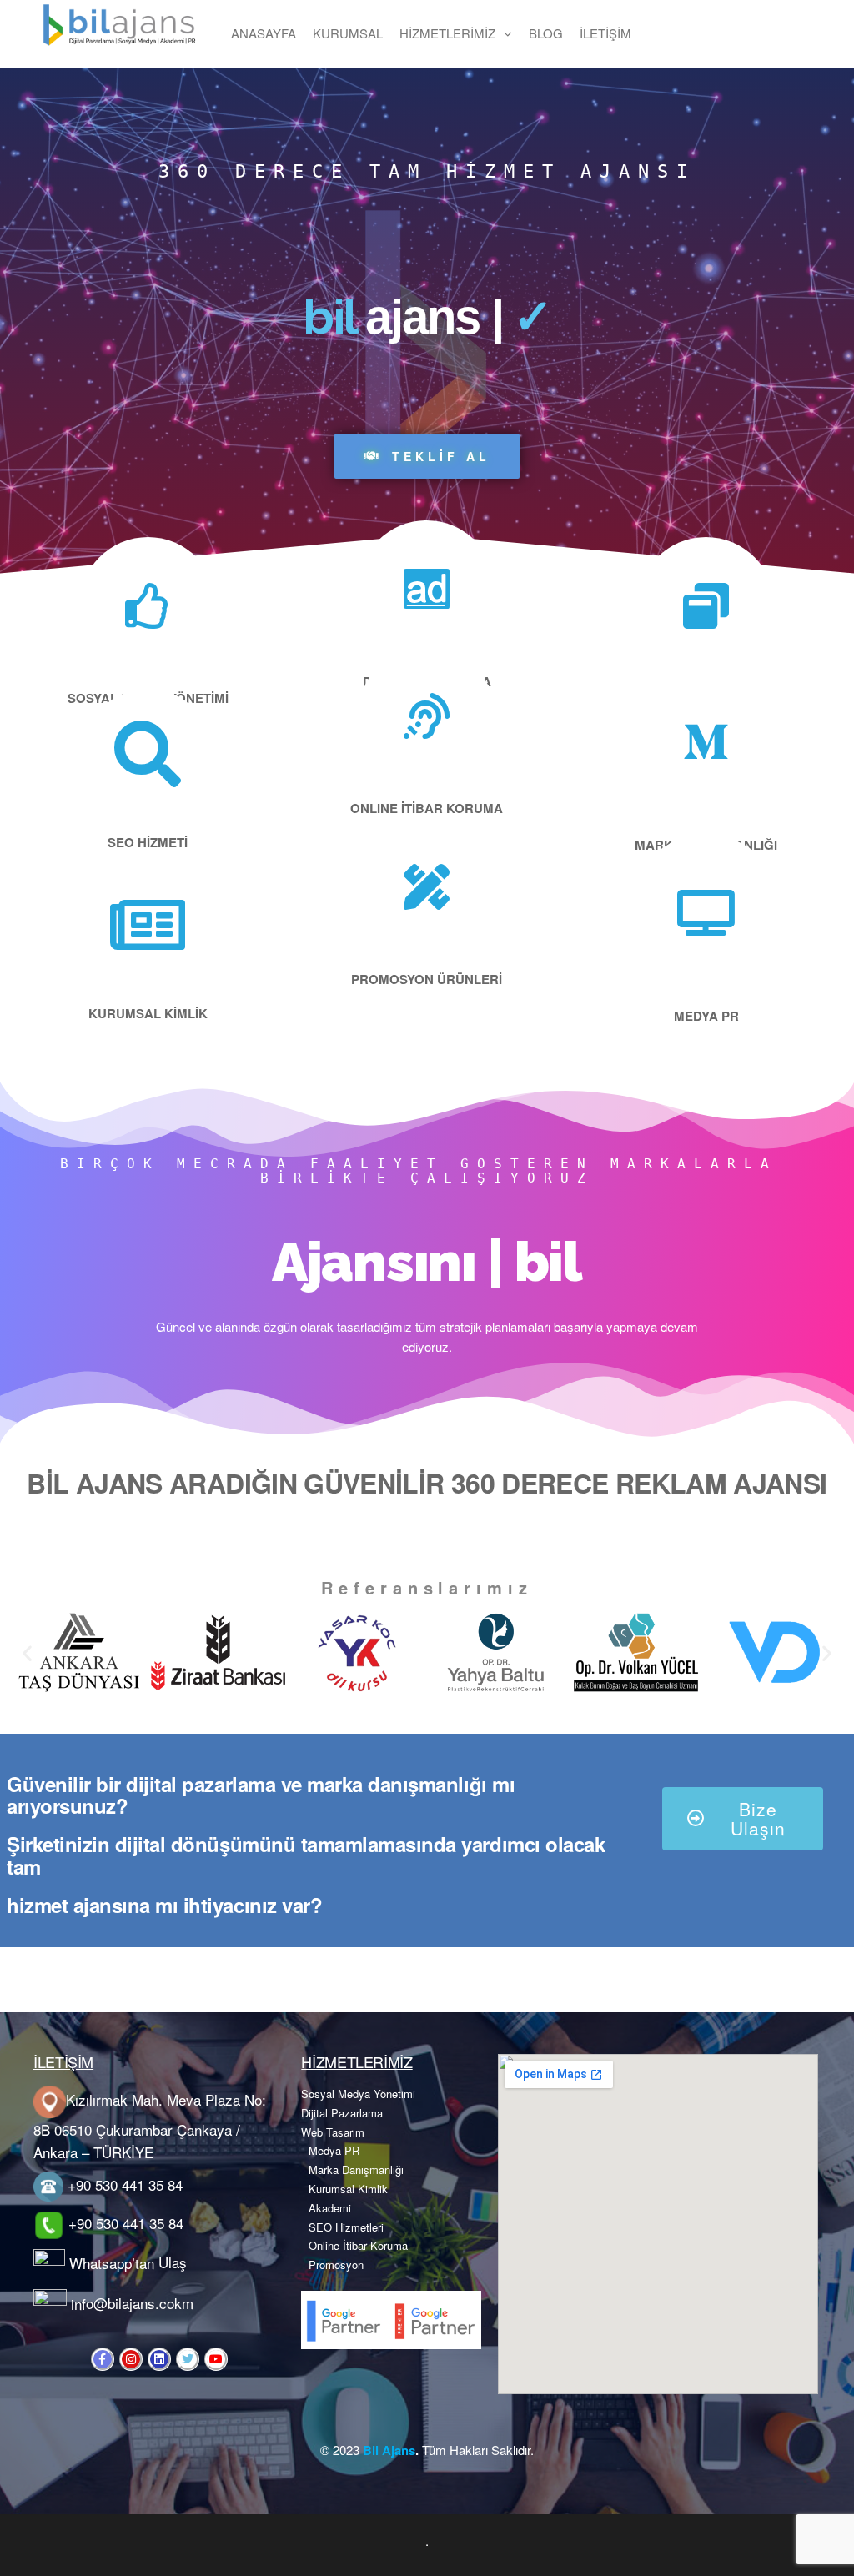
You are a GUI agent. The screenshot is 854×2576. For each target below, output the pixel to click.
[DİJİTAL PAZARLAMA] (427, 589)
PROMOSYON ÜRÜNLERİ (427, 979)
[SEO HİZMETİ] (148, 754)
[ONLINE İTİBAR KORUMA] (427, 716)
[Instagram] (131, 2359)
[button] (27, 1652)
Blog (546, 33)
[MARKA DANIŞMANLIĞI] (706, 742)
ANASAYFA (264, 33)
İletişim (605, 33)
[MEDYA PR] (706, 913)
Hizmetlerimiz (447, 33)
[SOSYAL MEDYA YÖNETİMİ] (148, 606)
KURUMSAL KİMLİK (148, 1013)
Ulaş (173, 2263)
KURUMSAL (348, 33)
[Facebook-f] (103, 2359)
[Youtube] (216, 2359)
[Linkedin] (159, 2359)
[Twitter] (188, 2359)
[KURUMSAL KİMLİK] (148, 925)
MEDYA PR (706, 1016)
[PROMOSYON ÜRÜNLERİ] (427, 887)
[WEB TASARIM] (706, 606)
